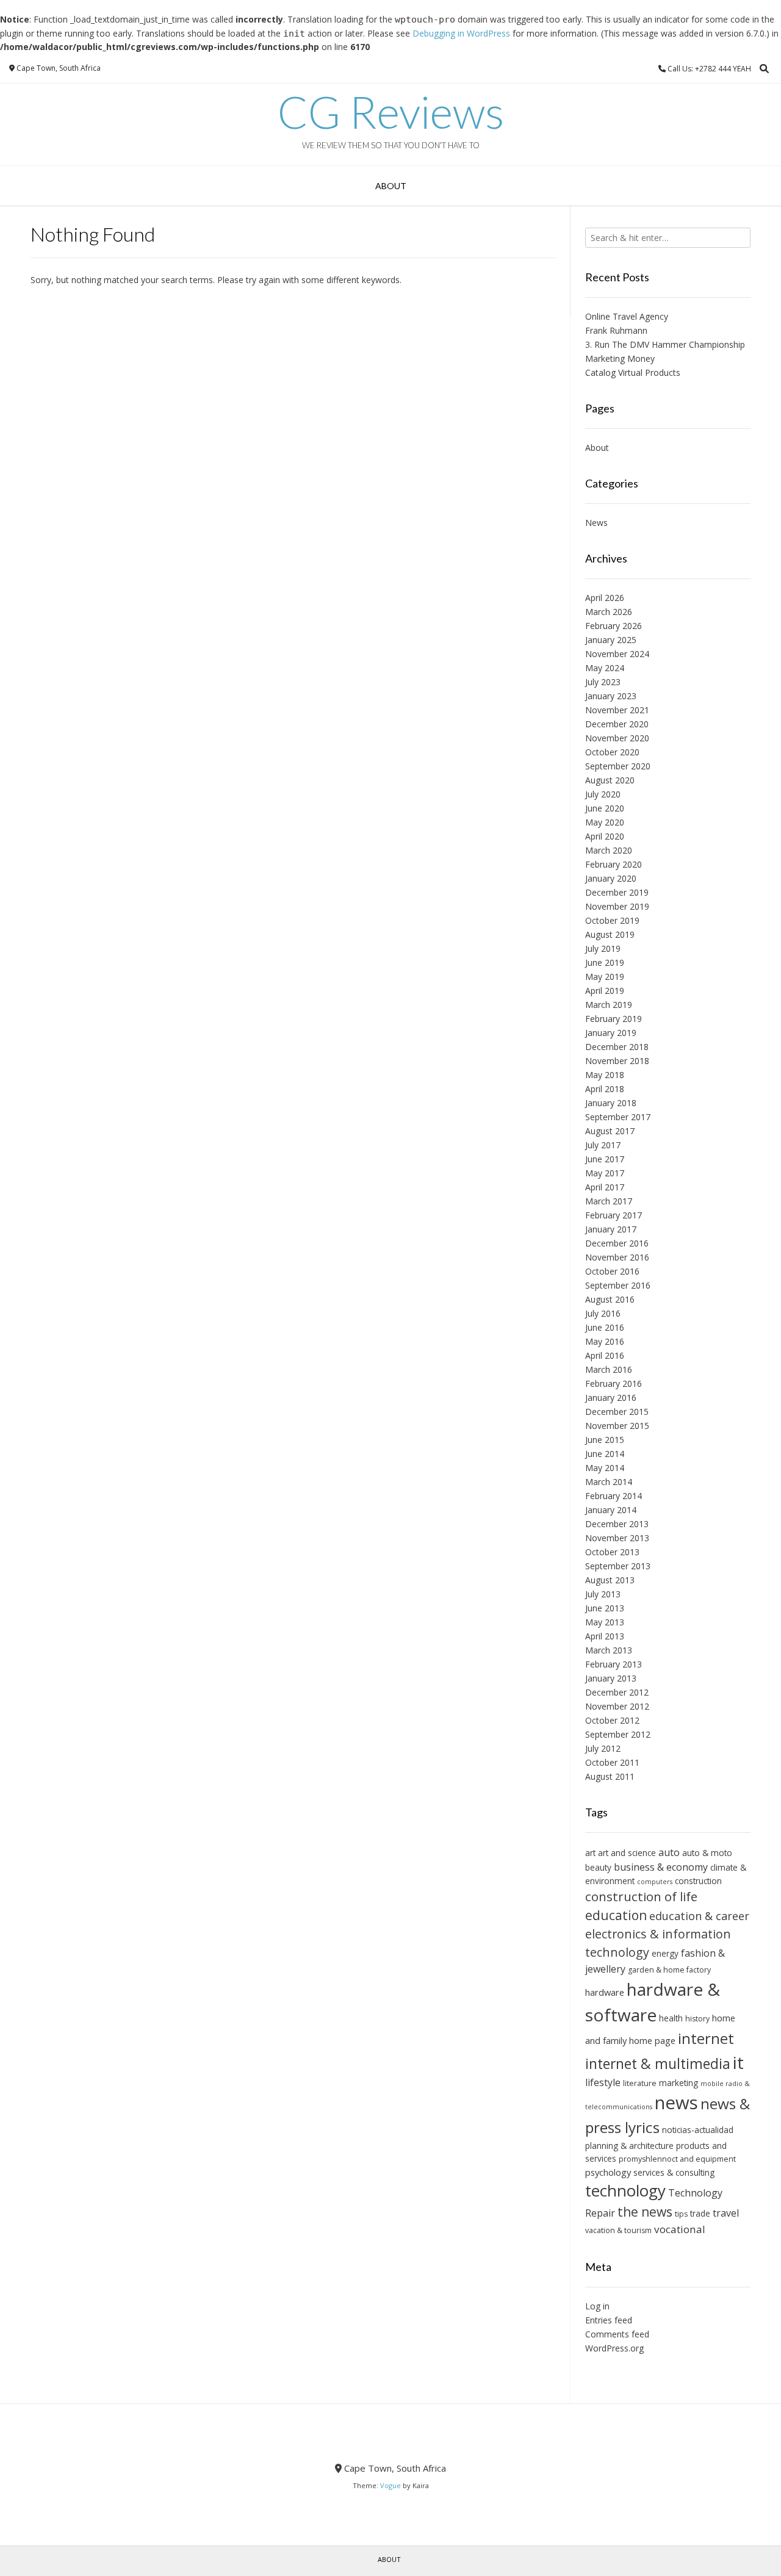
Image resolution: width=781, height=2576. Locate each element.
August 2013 (610, 1580)
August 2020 (610, 780)
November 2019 (617, 906)
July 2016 (603, 1313)
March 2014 (609, 1482)
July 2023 (603, 682)
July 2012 (603, 1748)
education (616, 1915)
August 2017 (610, 1131)
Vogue (390, 2485)
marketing (678, 2083)
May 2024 (605, 668)
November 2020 (617, 738)
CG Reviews (391, 112)
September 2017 (618, 1117)
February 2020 (614, 864)
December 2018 (617, 1047)
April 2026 (605, 598)
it (738, 2062)
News (596, 523)
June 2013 (605, 1608)
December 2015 (617, 1412)
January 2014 (611, 1510)
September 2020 (618, 766)
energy (665, 1953)
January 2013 (611, 1678)
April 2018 (605, 1089)
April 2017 (605, 1187)
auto (669, 1852)
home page (652, 2040)
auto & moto (707, 1853)
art (590, 1853)
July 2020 (603, 794)
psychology (608, 2172)
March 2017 (609, 1201)
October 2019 (612, 920)
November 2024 (617, 654)
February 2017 (614, 1215)
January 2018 (611, 1103)
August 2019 (610, 934)
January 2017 (611, 1229)
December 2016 (617, 1243)
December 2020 (617, 724)
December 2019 (617, 892)
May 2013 (605, 1622)
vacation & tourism (618, 2230)
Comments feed (617, 2334)
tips (681, 2214)
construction (698, 1881)
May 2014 (605, 1468)
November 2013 (617, 1538)
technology (625, 2190)
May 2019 (605, 977)
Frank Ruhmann (616, 330)
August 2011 (610, 1776)
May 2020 (605, 822)
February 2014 (614, 1496)
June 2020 (605, 808)
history (697, 2019)
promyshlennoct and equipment (677, 2159)
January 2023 (611, 696)
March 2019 (609, 1005)
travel (726, 2213)
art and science (627, 1853)
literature (640, 2083)
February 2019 (614, 1019)
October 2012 (612, 1720)
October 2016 (612, 1271)
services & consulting (674, 2172)
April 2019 (605, 991)
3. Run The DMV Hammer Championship (665, 344)
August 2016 (610, 1299)
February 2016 (614, 1383)
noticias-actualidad (698, 2130)
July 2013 (603, 1594)
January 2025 (611, 640)
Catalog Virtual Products (633, 372)
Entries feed (609, 2320)
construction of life (641, 1896)
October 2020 (612, 752)
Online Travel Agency (627, 316)
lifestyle (603, 2082)
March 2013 (609, 1650)
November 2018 (617, 1061)
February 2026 (614, 626)
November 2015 (617, 1426)
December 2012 (617, 1692)
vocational (680, 2229)
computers (655, 1882)
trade (700, 2213)
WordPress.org (614, 2348)
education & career (699, 1916)
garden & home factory (669, 1970)
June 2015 (605, 1440)
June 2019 (605, 962)
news (676, 2103)
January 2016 (611, 1398)
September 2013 (618, 1566)
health (671, 2018)
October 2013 (612, 1552)
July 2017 (603, 1145)
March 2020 (609, 850)
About (391, 186)
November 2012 (617, 1706)
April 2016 (605, 1355)
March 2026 (609, 612)
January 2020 (611, 878)
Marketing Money (620, 358)
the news (645, 2212)
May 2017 (605, 1173)
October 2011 (612, 1762)
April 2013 (605, 1636)
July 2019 (603, 948)
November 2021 (617, 710)
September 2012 (618, 1734)
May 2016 (605, 1341)
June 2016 (605, 1327)
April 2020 (605, 836)
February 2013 (614, 1664)
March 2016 (609, 1369)
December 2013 (617, 1524)
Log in (597, 2306)
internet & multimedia (658, 2063)
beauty (598, 1867)
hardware (605, 1992)
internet (706, 2038)
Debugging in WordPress (461, 33)
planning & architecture (629, 2146)
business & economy (661, 1867)
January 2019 (611, 1033)
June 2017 (605, 1159)
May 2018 (605, 1075)
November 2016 (617, 1257)
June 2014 (605, 1454)
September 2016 (618, 1285)
